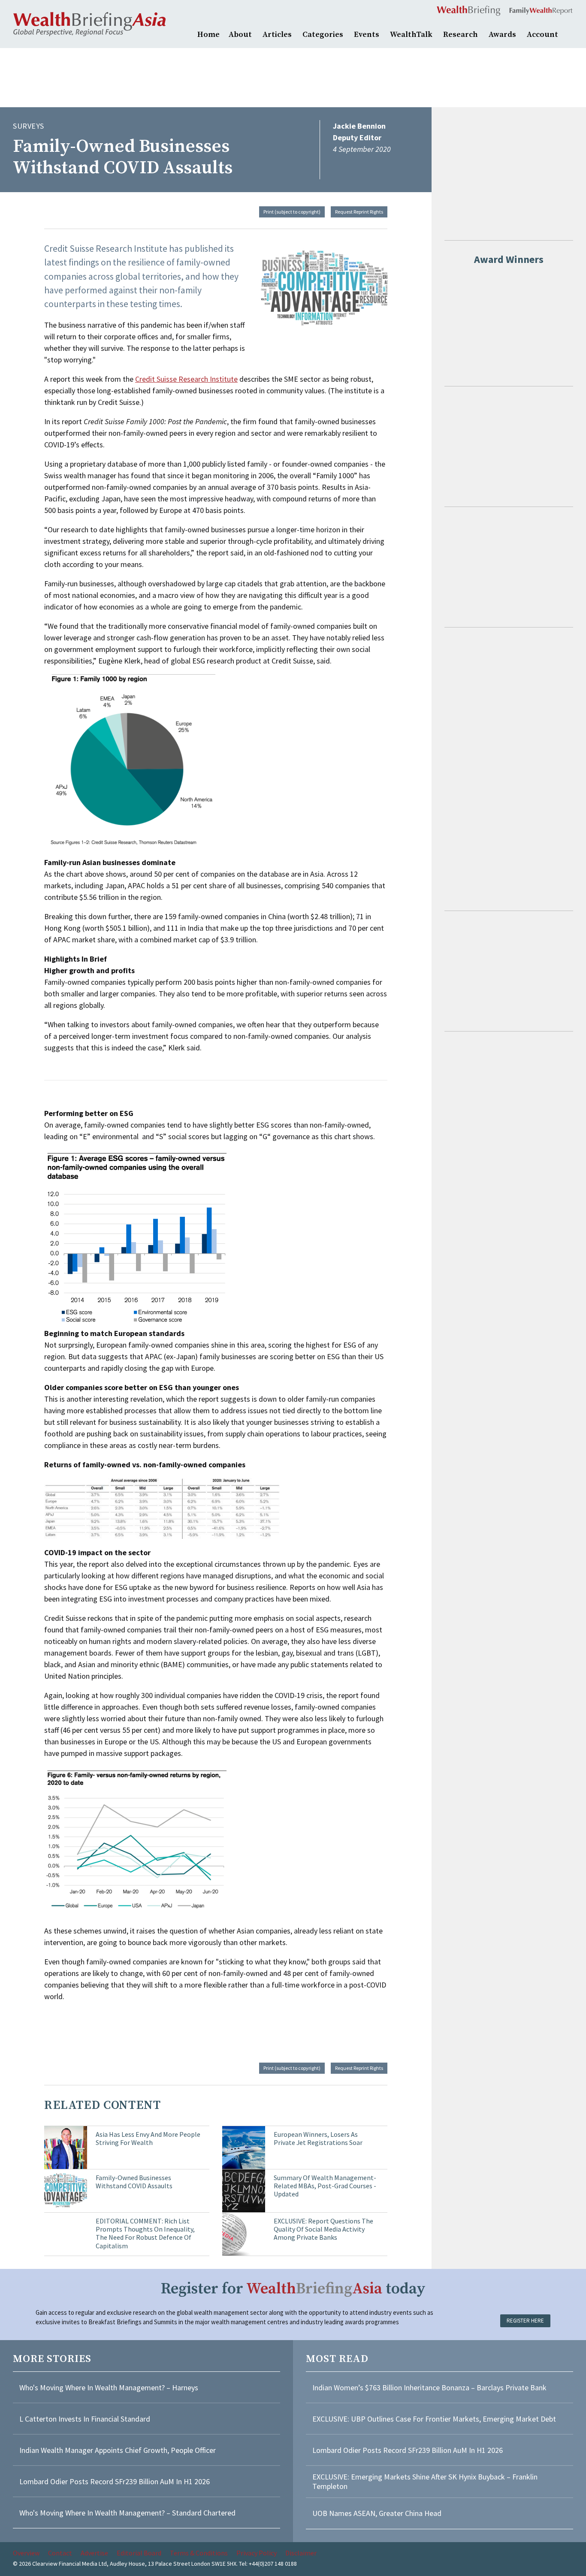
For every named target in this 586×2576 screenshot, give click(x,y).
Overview (26, 2553)
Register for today (293, 2289)
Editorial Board (139, 2553)
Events (367, 35)
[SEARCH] (569, 33)
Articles (277, 35)
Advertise (94, 2553)
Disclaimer (301, 2553)
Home (208, 35)
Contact (60, 2553)
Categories (323, 35)
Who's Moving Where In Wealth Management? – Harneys (109, 2387)
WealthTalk (411, 35)
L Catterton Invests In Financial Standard (85, 2419)
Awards (502, 35)
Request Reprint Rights (359, 212)
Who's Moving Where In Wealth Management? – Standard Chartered (127, 2513)
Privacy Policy (257, 2553)
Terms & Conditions (199, 2553)
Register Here (525, 2321)
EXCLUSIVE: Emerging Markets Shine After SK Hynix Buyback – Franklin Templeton (425, 2481)
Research (461, 35)
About (240, 35)
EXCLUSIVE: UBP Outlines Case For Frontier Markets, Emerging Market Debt (434, 2419)
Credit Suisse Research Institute (186, 379)
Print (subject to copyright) (292, 212)
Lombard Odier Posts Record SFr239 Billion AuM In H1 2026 (115, 2481)
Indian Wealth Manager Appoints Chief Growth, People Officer (118, 2450)
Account (542, 35)
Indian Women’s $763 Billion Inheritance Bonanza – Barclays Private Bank (429, 2387)
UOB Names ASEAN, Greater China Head (377, 2513)
